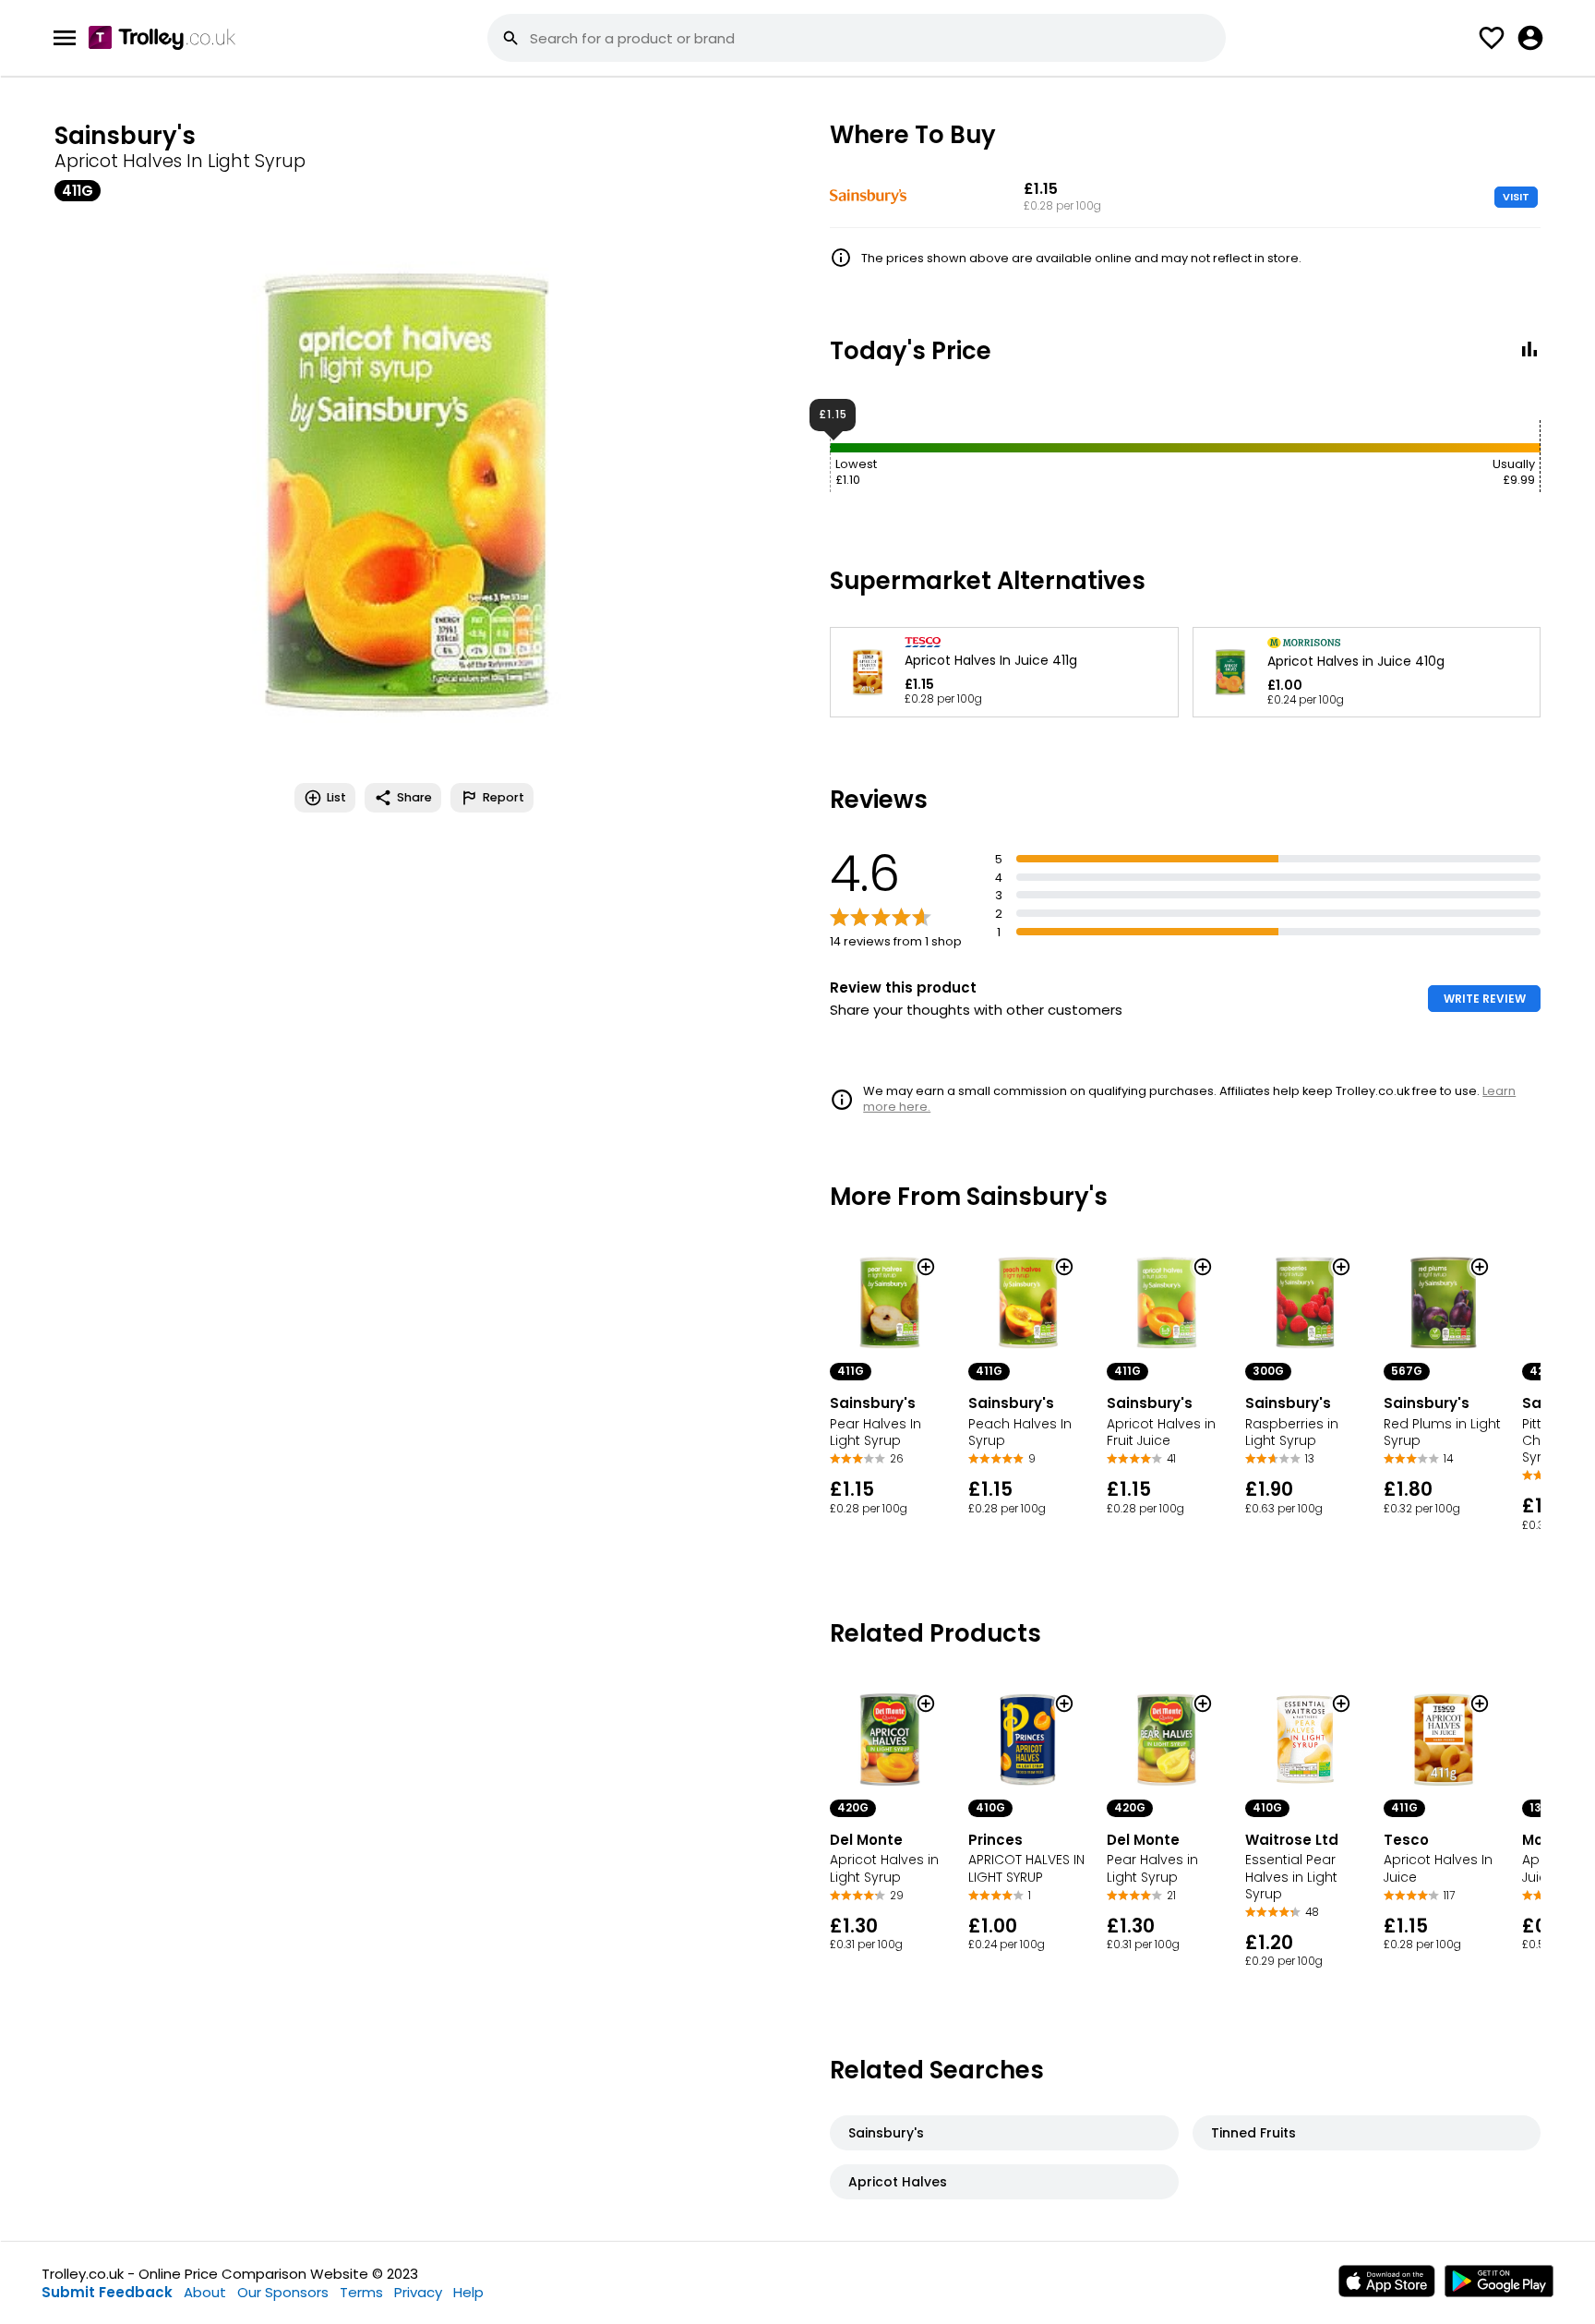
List (336, 797)
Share (414, 797)
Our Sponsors (283, 2292)
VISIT (1516, 197)
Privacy (418, 2292)
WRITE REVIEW (1485, 999)
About (205, 2292)
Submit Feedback (107, 2292)
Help (468, 2292)
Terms (361, 2292)
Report (504, 797)
